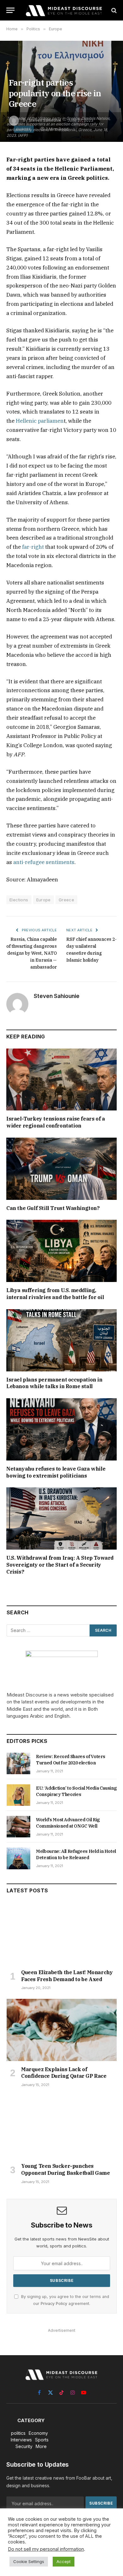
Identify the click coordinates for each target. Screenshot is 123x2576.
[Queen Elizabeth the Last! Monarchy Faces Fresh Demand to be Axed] (62, 1933)
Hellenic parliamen (40, 421)
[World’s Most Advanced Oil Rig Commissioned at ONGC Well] (18, 1827)
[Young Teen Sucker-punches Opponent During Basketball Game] (62, 2127)
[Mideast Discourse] (63, 10)
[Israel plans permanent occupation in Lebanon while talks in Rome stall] (61, 1340)
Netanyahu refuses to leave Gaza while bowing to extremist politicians (56, 1472)
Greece (66, 900)
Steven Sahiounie (57, 996)
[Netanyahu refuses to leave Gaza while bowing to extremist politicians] (61, 1429)
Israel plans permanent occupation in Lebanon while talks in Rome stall (54, 1383)
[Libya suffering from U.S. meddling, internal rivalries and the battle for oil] (61, 1251)
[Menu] (10, 10)
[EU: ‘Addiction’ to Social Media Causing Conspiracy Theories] (18, 1795)
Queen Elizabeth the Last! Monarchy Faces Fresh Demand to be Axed (67, 1976)
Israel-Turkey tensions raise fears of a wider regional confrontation (56, 1122)
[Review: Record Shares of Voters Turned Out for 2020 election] (18, 1763)
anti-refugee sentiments (44, 862)
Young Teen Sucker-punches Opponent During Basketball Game (66, 2169)
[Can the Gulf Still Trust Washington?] (61, 1169)
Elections (19, 900)
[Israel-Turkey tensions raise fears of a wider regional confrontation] (61, 1080)
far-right (33, 547)
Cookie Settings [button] (29, 2561)
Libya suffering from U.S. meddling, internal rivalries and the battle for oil (55, 1294)
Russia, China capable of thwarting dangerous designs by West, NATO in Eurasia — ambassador (32, 953)
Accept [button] (64, 2561)
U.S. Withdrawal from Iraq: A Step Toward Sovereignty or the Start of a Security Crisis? (60, 1565)
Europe (44, 900)
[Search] (113, 10)
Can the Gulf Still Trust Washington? (53, 1208)
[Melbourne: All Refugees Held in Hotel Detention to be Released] (18, 1858)
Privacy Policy (54, 2304)
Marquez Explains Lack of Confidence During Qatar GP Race (64, 2073)
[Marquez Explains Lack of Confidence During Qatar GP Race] (62, 2030)
